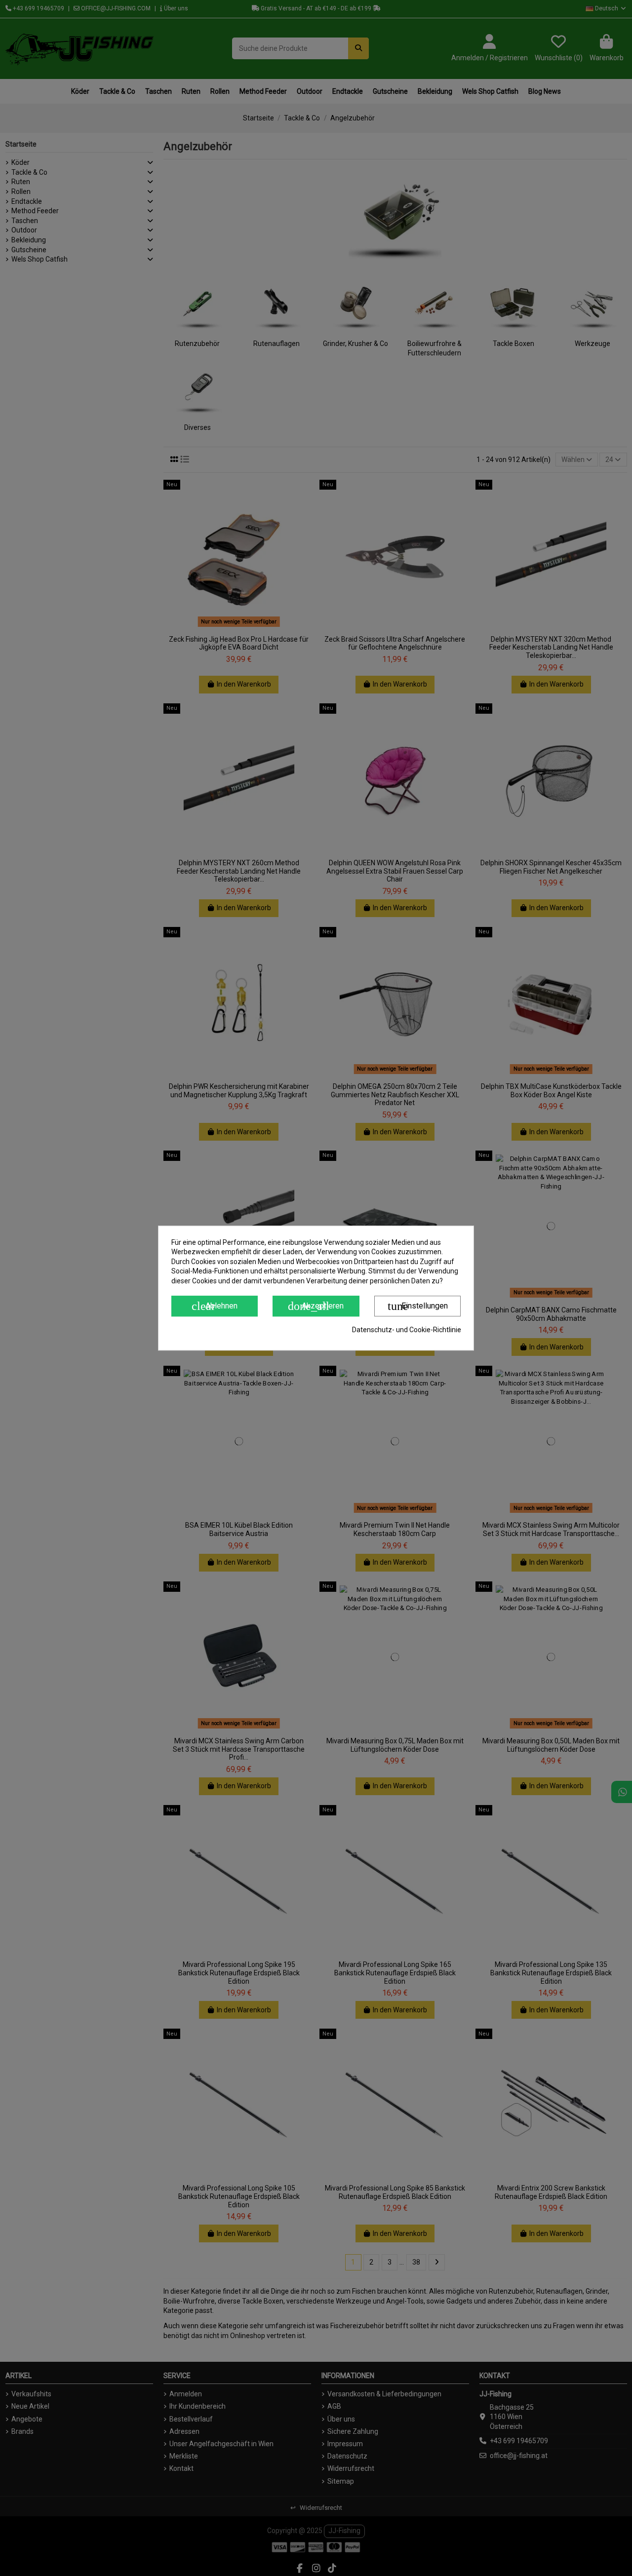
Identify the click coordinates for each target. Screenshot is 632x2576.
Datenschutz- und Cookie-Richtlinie (407, 1330)
